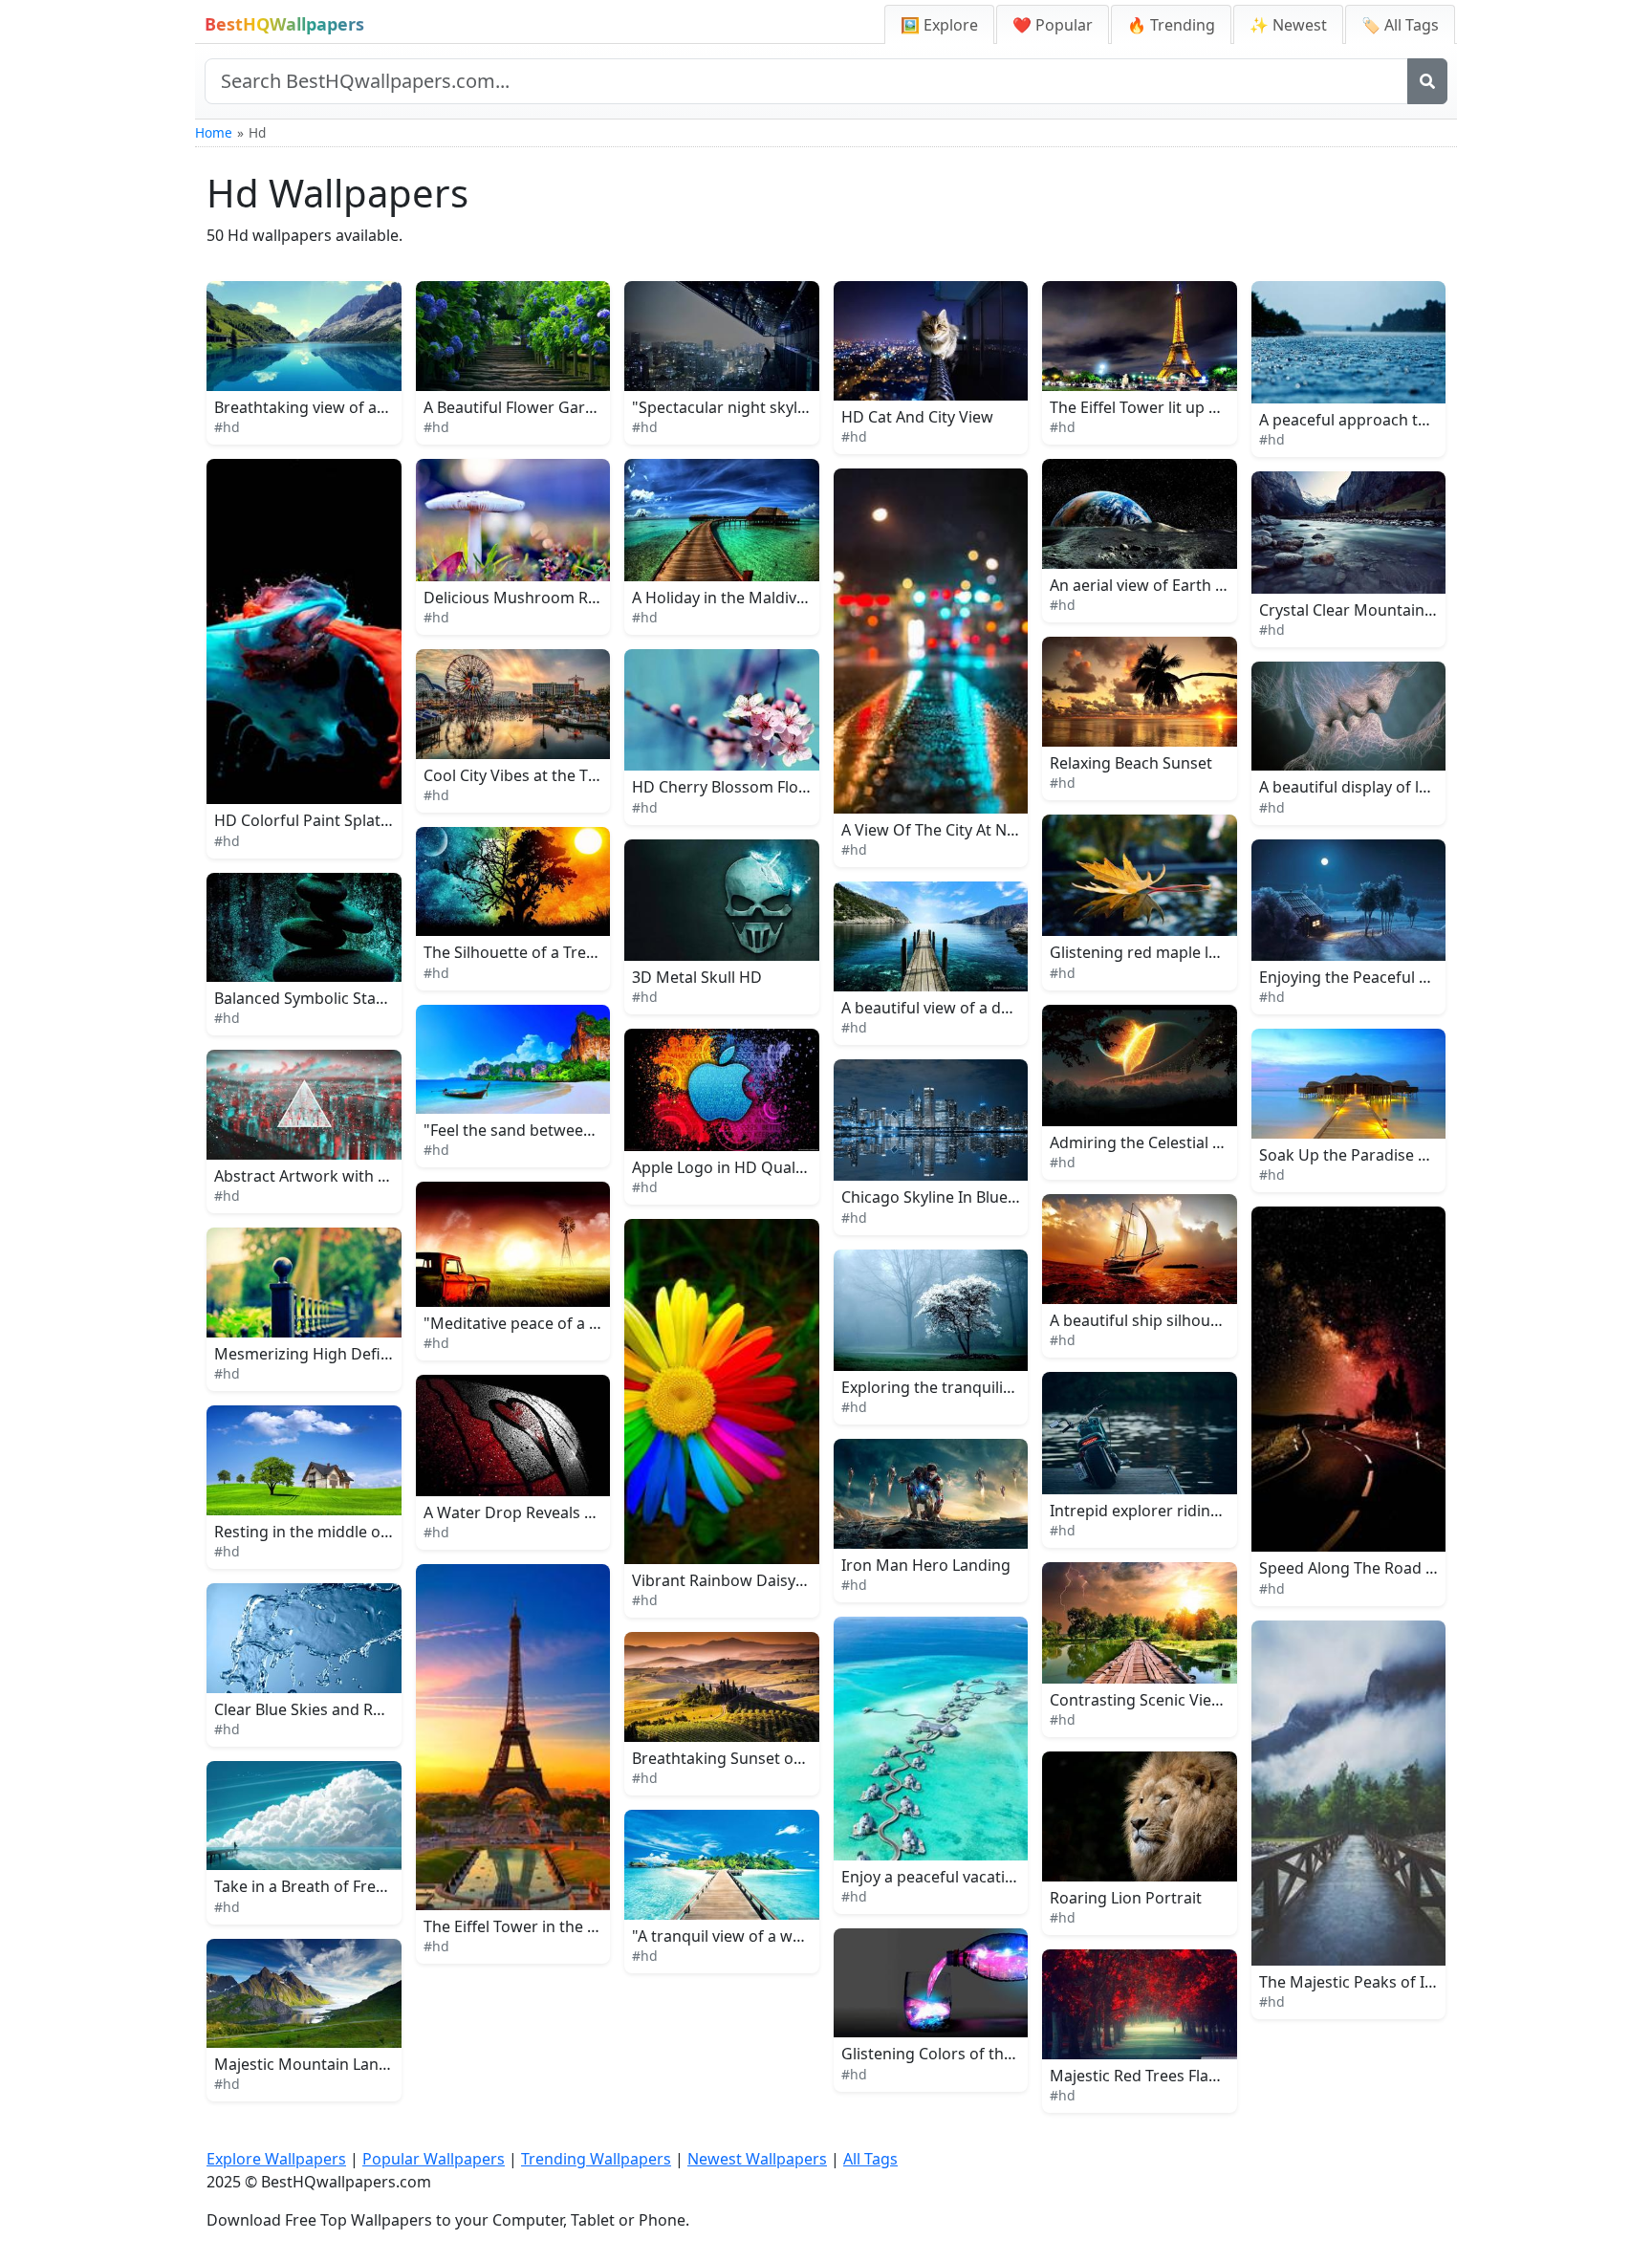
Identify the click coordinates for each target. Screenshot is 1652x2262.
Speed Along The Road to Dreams (1380, 1568)
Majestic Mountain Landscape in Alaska (356, 2064)
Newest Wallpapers (757, 2159)
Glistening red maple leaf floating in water (1202, 952)
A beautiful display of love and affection (1402, 787)
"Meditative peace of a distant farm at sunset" (590, 1323)
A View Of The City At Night (938, 830)
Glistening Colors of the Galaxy (953, 2054)
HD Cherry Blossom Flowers (733, 787)
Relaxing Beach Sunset (1131, 763)
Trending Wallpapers (596, 2159)
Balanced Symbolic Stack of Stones (339, 998)
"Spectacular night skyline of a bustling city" (791, 407)
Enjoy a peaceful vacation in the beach (979, 1877)
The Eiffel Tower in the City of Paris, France (576, 1926)
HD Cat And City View (917, 417)
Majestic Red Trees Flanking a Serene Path (1202, 2076)
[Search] (1427, 81)
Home (214, 132)
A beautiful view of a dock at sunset (969, 1008)
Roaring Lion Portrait (1126, 1898)
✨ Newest (1288, 25)
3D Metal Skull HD (697, 977)
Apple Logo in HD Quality (722, 1167)
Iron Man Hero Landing (926, 1565)
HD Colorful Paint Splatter (308, 820)
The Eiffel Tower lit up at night (1157, 407)
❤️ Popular (1053, 25)
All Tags (870, 2159)
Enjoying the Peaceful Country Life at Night (1414, 977)
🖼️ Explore (939, 25)
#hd (227, 427)
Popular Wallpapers (434, 2159)
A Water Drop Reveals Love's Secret (551, 1512)
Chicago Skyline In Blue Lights (948, 1197)
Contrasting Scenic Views (1141, 1700)
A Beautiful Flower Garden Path (537, 407)
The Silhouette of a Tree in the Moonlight (571, 952)
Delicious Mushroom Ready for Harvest (566, 598)
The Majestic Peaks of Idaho (1360, 1982)
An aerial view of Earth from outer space (1196, 585)
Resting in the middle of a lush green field (365, 1532)
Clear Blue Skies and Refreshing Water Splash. (380, 1709)
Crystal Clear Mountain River (1362, 610)
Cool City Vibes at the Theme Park (545, 775)
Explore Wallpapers (276, 2159)
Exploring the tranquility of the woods (978, 1387)
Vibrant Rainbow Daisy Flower (740, 1580)
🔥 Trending (1171, 25)
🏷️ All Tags (1400, 25)
